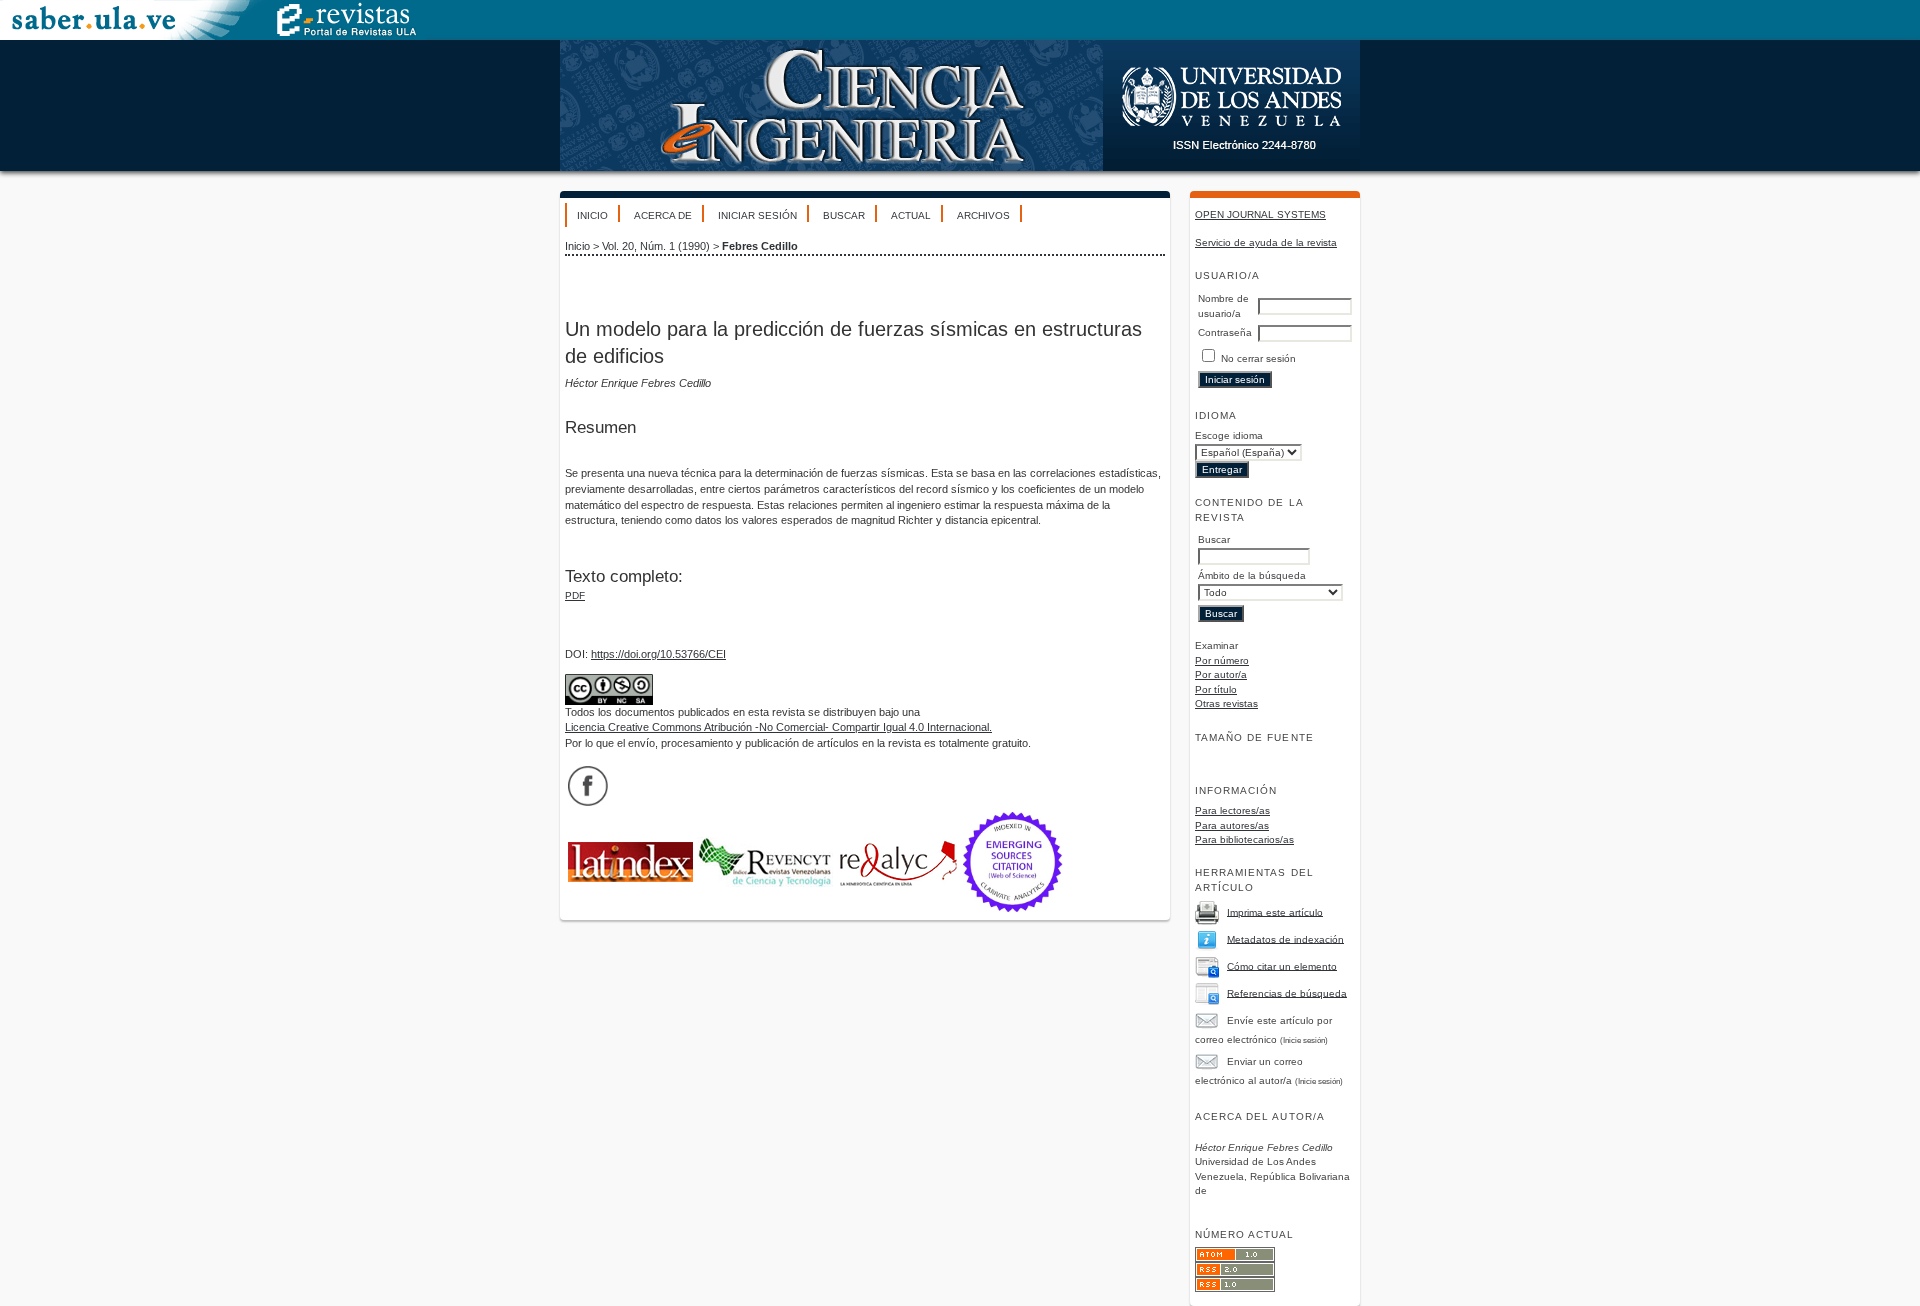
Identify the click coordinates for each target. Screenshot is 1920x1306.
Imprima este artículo (1275, 911)
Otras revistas (1226, 703)
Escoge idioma (1229, 435)
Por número (1222, 660)
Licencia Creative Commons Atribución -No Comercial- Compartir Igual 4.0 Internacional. (778, 727)
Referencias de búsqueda (1287, 992)
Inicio (592, 215)
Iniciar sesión (757, 215)
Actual (911, 215)
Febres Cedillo (760, 246)
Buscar (844, 215)
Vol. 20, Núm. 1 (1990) (656, 246)
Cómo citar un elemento (1282, 965)
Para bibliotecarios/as (1244, 839)
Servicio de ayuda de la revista (1266, 242)
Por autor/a (1221, 674)
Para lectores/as (1232, 810)
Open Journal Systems (1260, 214)
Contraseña (1225, 332)
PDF (575, 595)
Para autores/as (1232, 825)
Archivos (983, 215)
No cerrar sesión (1258, 358)
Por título (1216, 689)
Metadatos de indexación (1285, 938)
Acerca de (663, 215)
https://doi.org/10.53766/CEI (658, 654)
